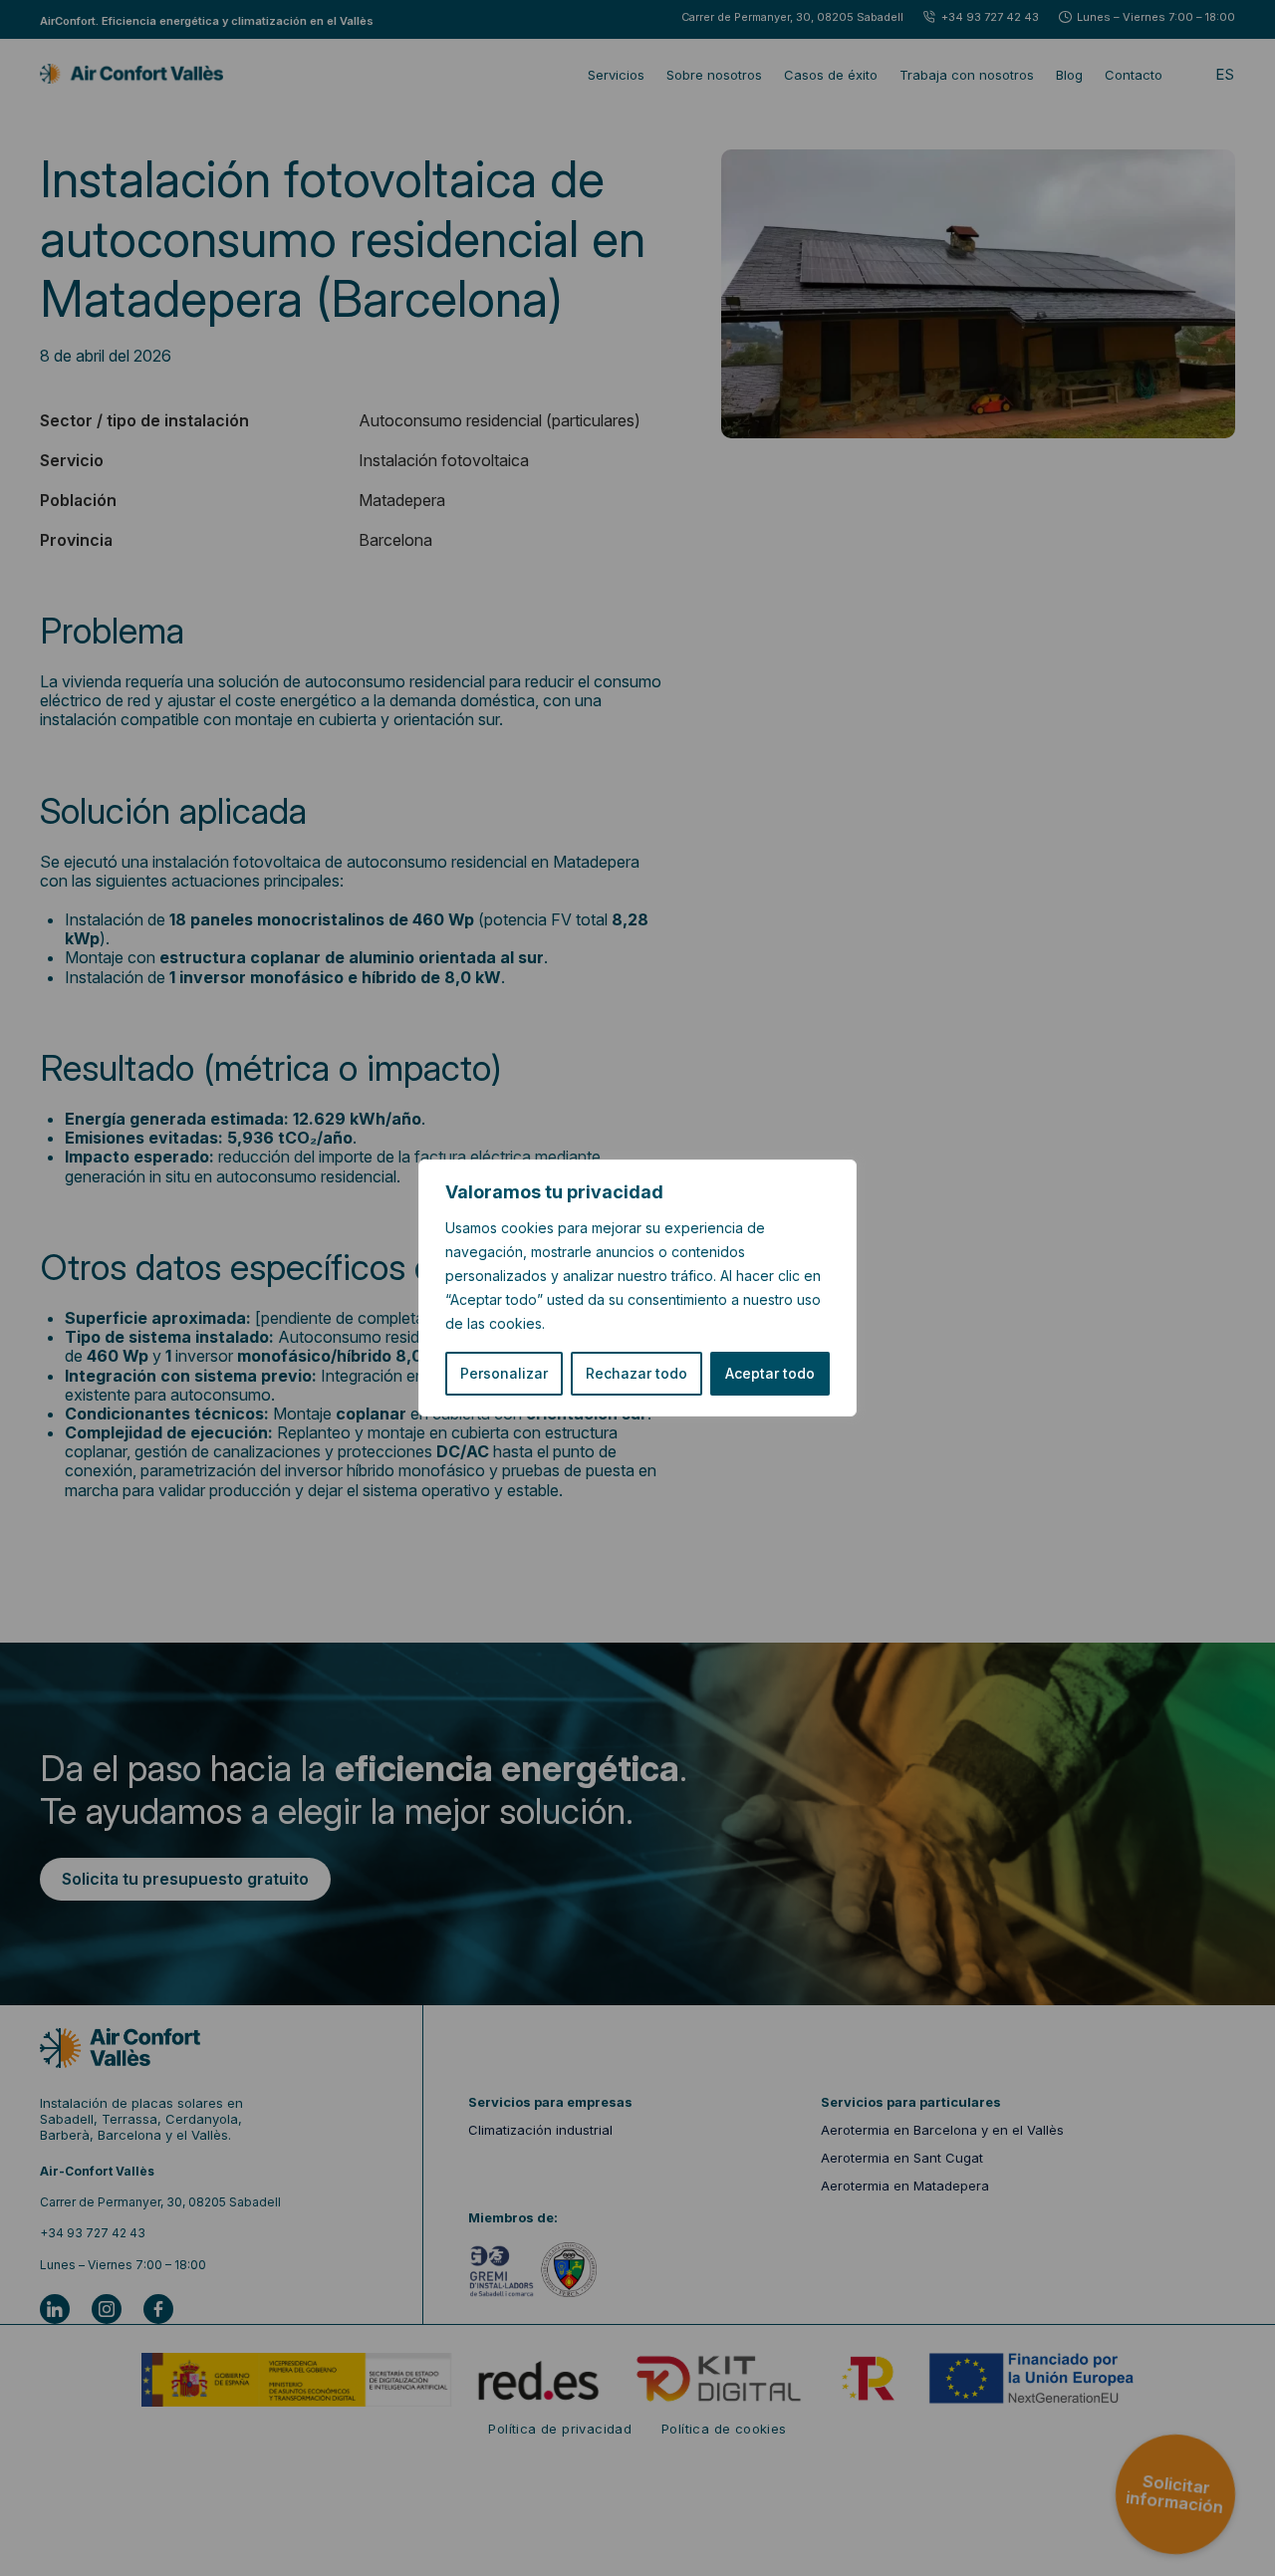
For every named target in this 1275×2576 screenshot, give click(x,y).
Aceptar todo (770, 1373)
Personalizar (504, 1373)
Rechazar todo (637, 1373)
